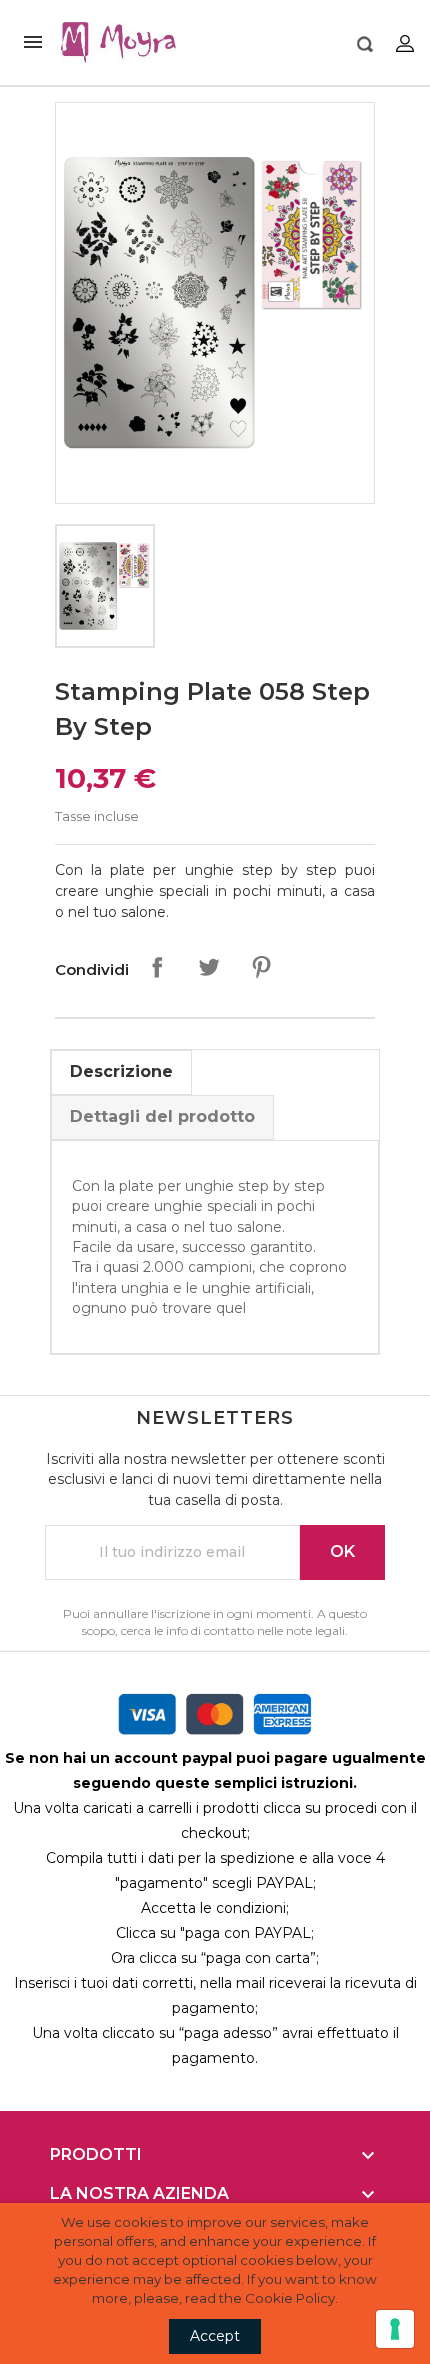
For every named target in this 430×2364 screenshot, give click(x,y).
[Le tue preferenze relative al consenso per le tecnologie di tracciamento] (395, 2329)
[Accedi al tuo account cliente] (405, 42)
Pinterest (261, 967)
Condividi (157, 967)
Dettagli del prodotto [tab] (162, 1116)
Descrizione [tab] (121, 1071)
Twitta (209, 967)
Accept (215, 2336)
